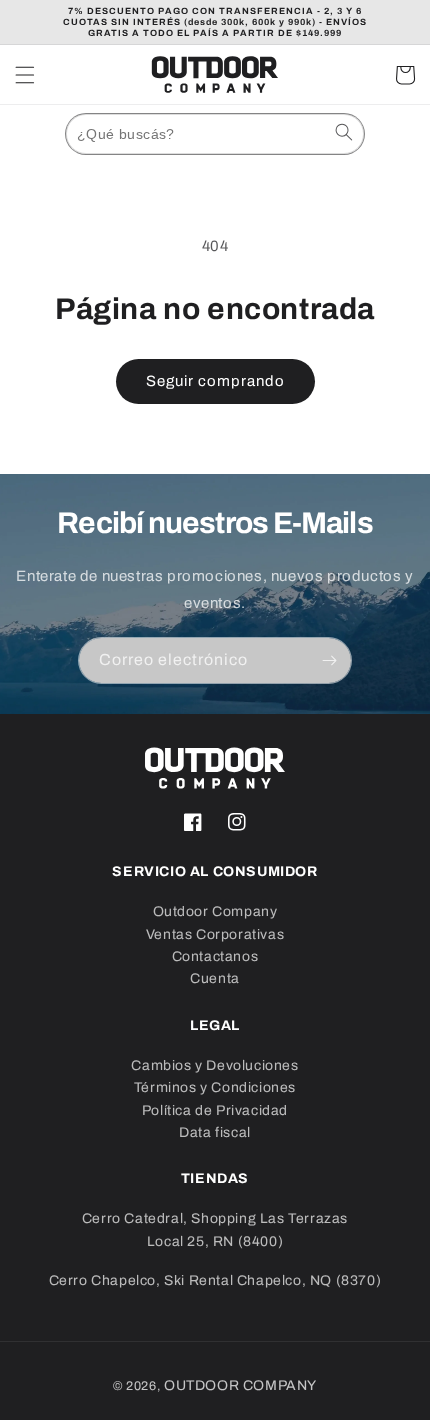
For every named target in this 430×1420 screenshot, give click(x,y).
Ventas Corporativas (215, 934)
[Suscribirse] (329, 660)
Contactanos (215, 956)
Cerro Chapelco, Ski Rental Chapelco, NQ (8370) (215, 1280)
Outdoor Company (215, 911)
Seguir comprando (215, 381)
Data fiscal (215, 1132)
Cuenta (215, 978)
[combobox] (215, 134)
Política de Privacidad (215, 1110)
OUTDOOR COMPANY (240, 1385)
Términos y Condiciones (215, 1087)
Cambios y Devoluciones (214, 1065)
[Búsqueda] (344, 132)
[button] (25, 75)
